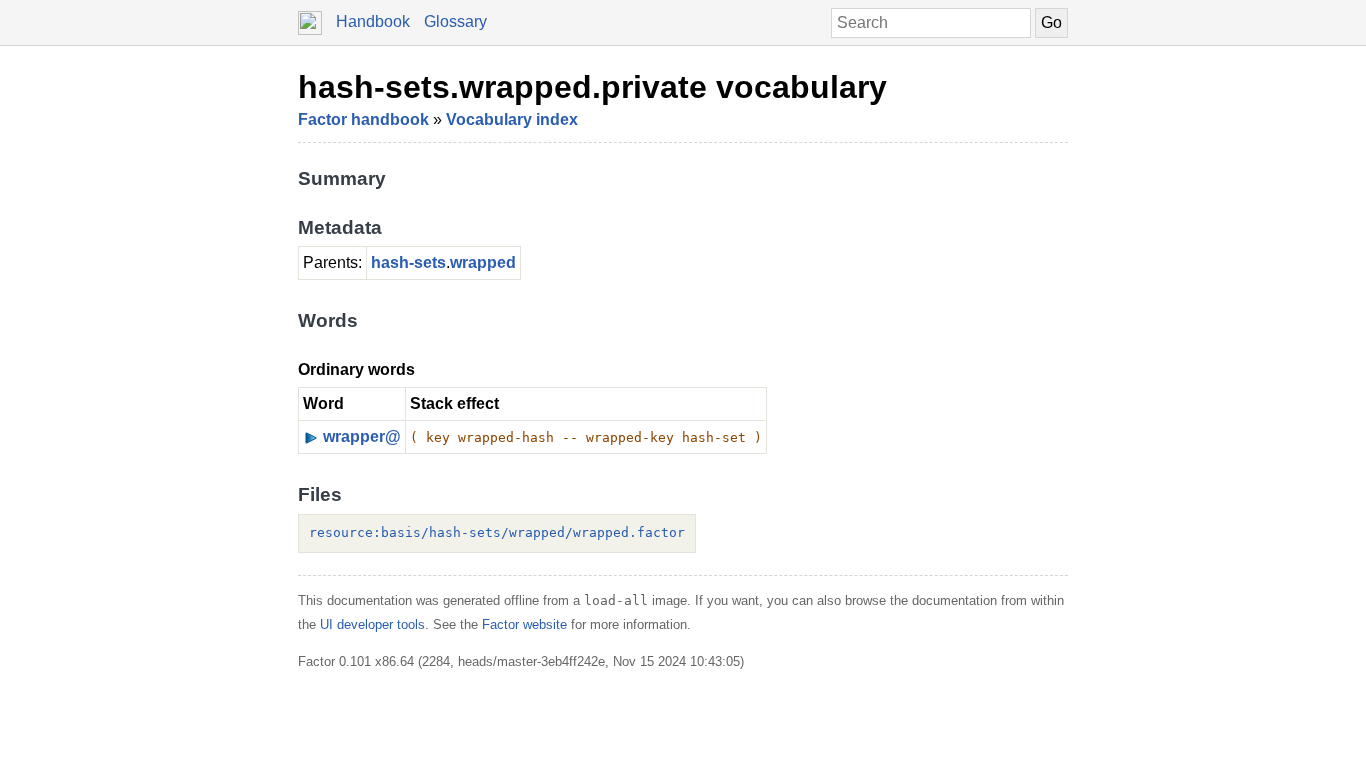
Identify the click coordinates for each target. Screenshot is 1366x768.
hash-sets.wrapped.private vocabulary (592, 87)
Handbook (373, 21)
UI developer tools (372, 624)
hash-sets (408, 262)
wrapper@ (362, 436)
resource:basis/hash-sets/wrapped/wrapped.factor (497, 532)
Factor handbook (363, 119)
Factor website (524, 624)
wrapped (483, 262)
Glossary (455, 21)
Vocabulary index (512, 119)
